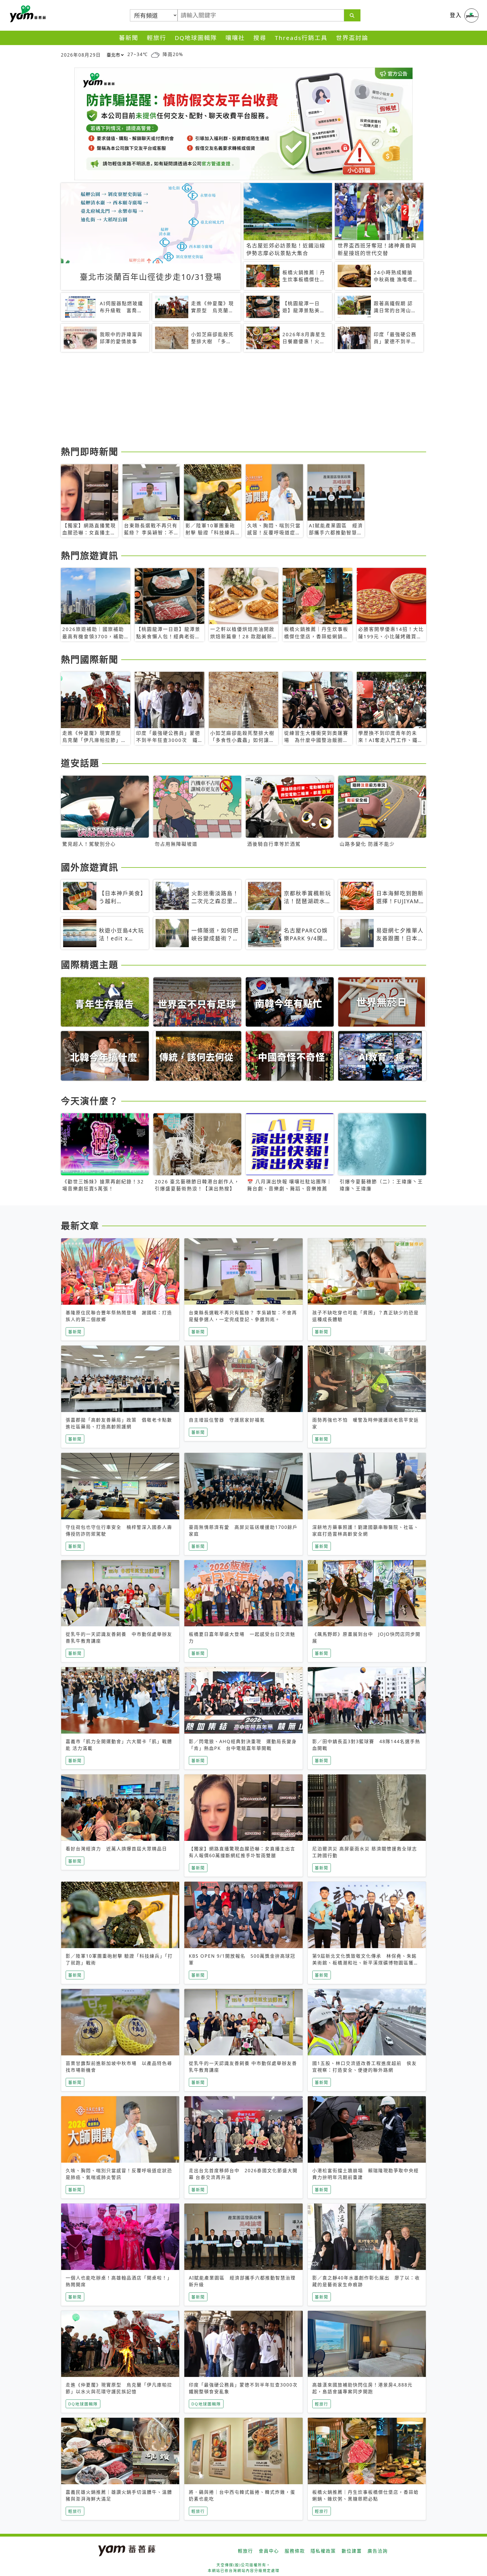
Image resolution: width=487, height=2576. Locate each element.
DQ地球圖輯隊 (196, 38)
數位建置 (352, 2551)
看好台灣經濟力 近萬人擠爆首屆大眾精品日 (116, 1849)
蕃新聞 (129, 38)
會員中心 (269, 2551)
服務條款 (295, 2551)
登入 (456, 15)
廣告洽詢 (378, 2551)
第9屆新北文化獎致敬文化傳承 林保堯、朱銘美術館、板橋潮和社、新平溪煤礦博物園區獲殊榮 (366, 1963)
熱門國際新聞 (90, 659)
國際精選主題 (90, 964)
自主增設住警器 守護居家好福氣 (227, 1420)
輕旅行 (157, 38)
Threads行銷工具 (301, 38)
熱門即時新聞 (90, 451)
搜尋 (260, 38)
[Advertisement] (230, 400)
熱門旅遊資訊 (90, 555)
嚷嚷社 (235, 38)
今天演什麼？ (90, 1101)
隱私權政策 (323, 2551)
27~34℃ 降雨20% (155, 54)
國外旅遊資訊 (90, 867)
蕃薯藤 (27, 14)
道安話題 (80, 763)
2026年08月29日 (81, 55)
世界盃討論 (352, 38)
